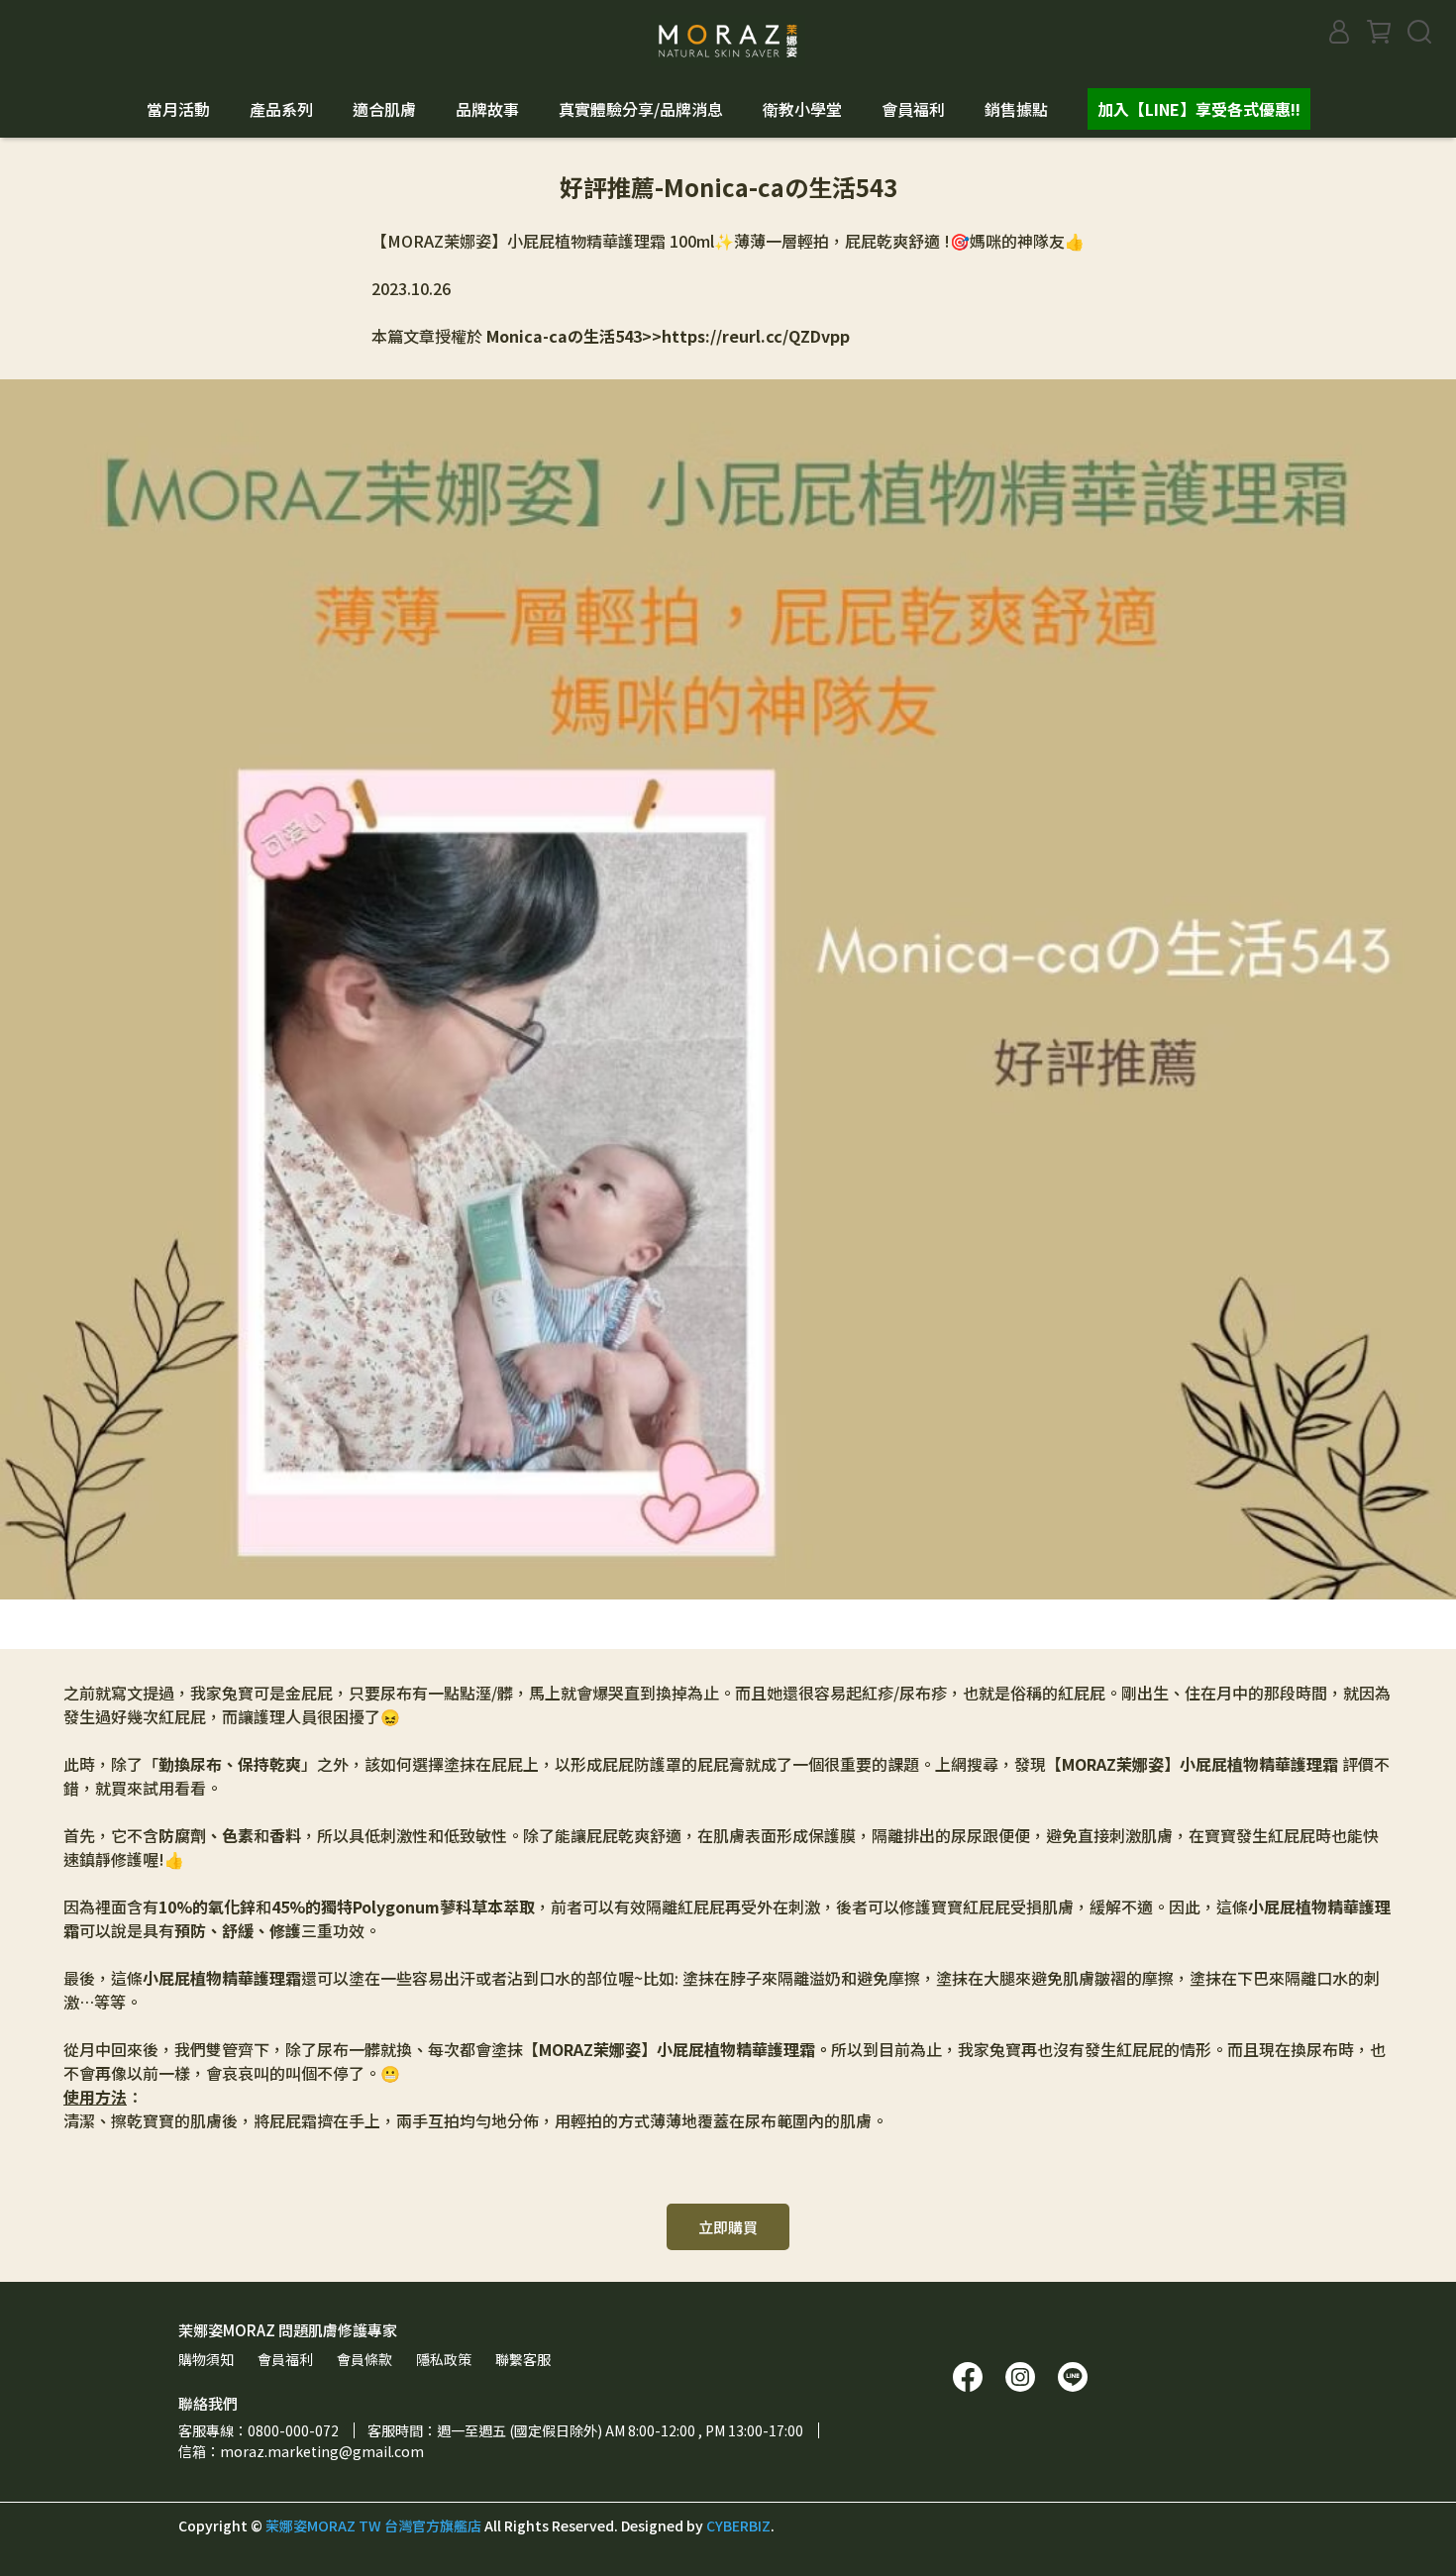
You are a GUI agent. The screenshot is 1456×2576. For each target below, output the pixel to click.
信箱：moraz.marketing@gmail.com (301, 2451)
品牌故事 (487, 109)
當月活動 (178, 109)
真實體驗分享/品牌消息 (641, 109)
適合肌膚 (384, 109)
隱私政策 (444, 2359)
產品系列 (281, 109)
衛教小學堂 (802, 109)
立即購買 (728, 2227)
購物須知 (206, 2359)
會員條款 (364, 2359)
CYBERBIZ (738, 2525)
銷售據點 (1016, 109)
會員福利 (913, 109)
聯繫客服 (523, 2359)
